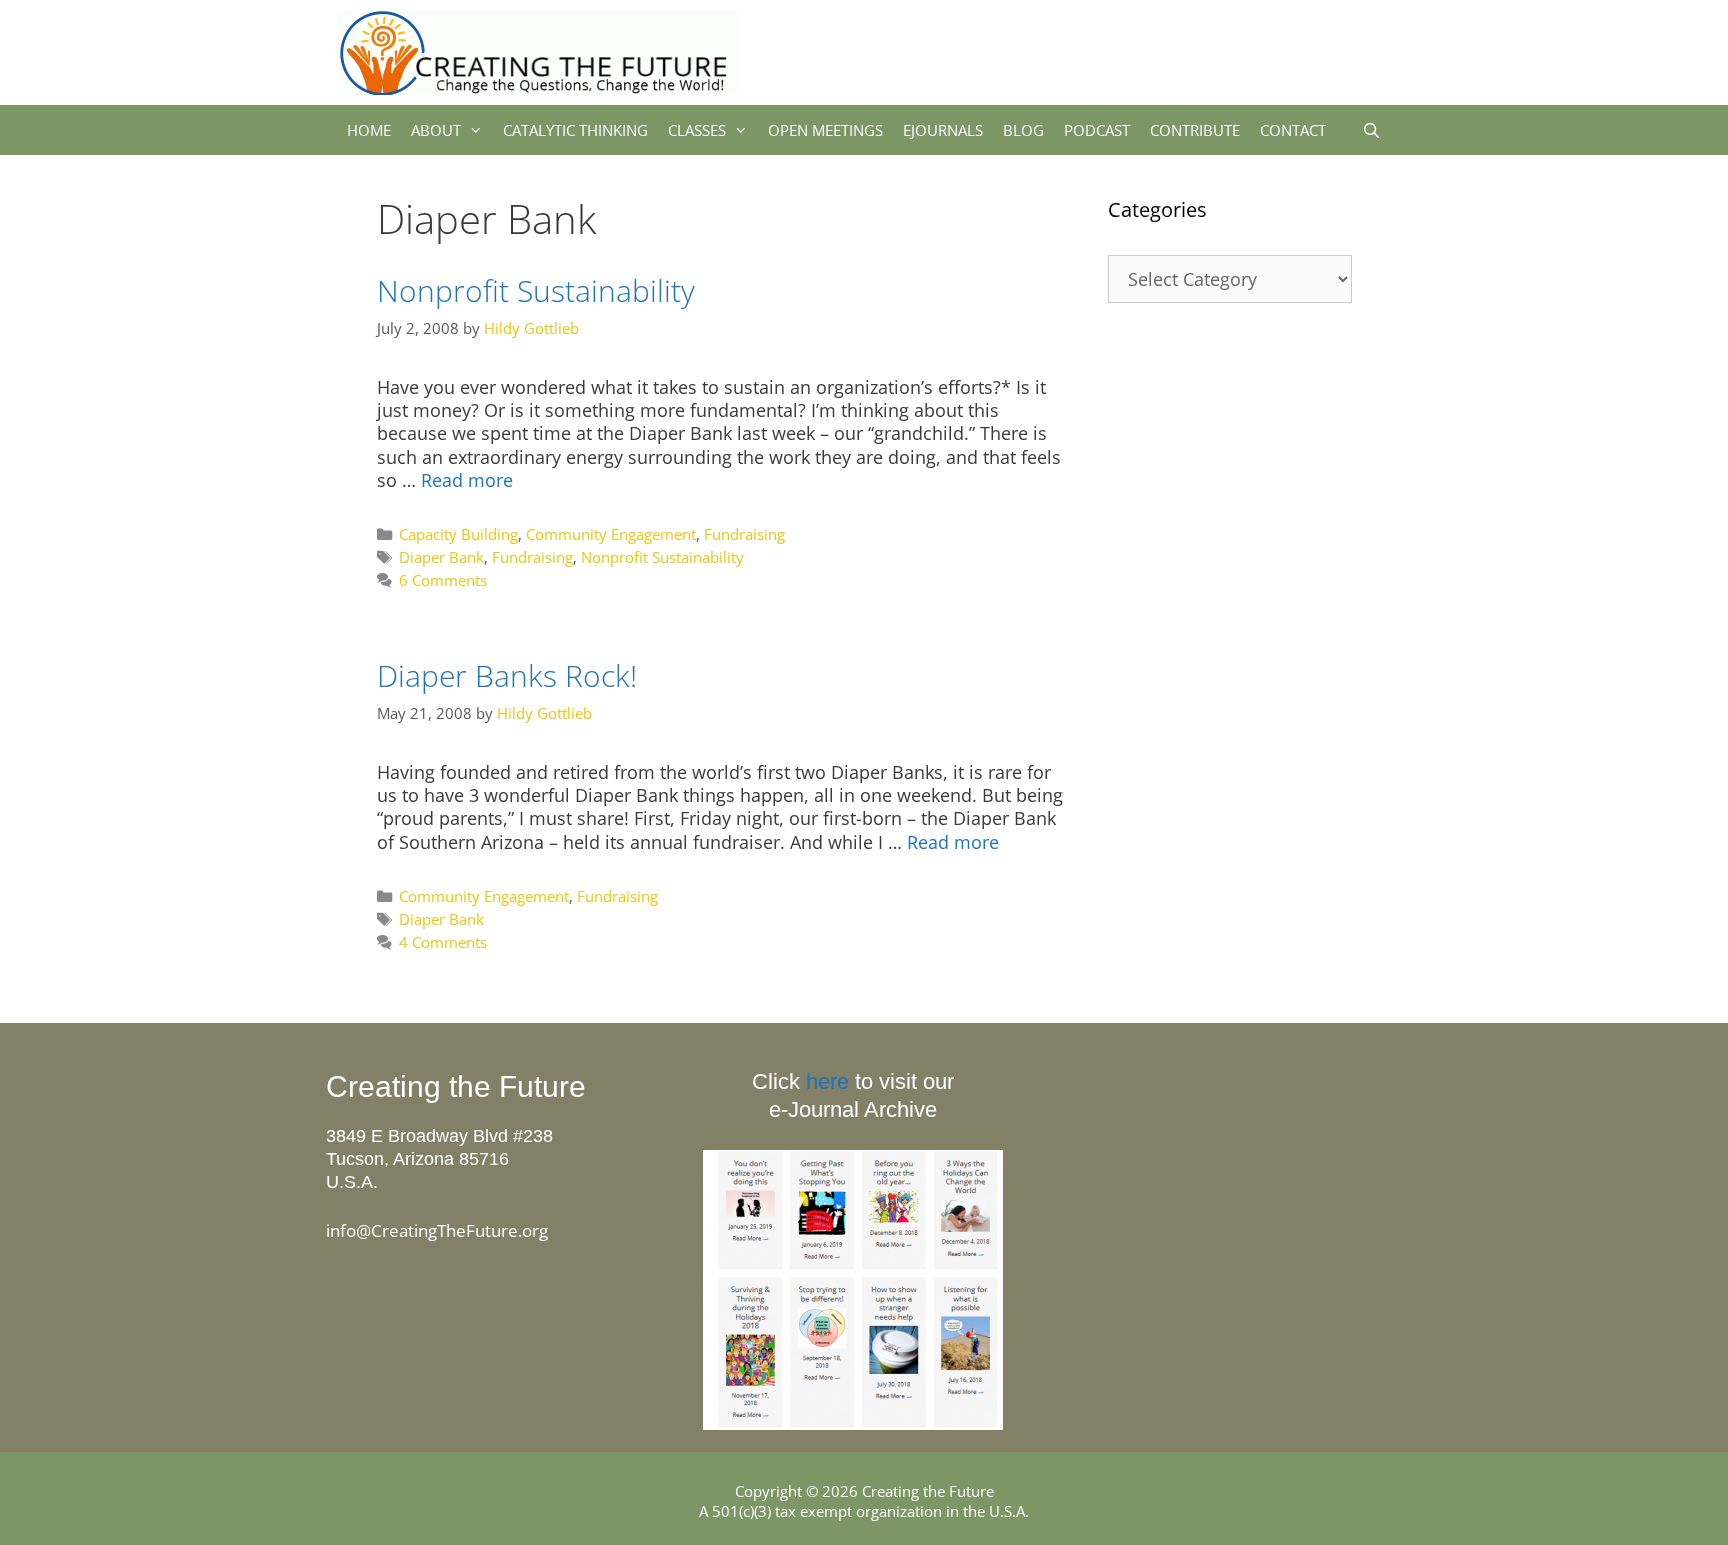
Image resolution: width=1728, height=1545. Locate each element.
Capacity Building (458, 534)
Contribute (1195, 130)
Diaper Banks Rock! (507, 675)
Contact (1293, 130)
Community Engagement (611, 534)
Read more (467, 480)
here (827, 1081)
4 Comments (443, 942)
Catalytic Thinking (575, 130)
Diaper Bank (441, 557)
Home (369, 130)
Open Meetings (825, 130)
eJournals (943, 130)
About (436, 130)
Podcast (1097, 130)
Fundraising (744, 534)
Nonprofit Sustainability (536, 290)
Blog (1023, 130)
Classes (697, 130)
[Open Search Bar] (1371, 130)
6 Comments (443, 580)
